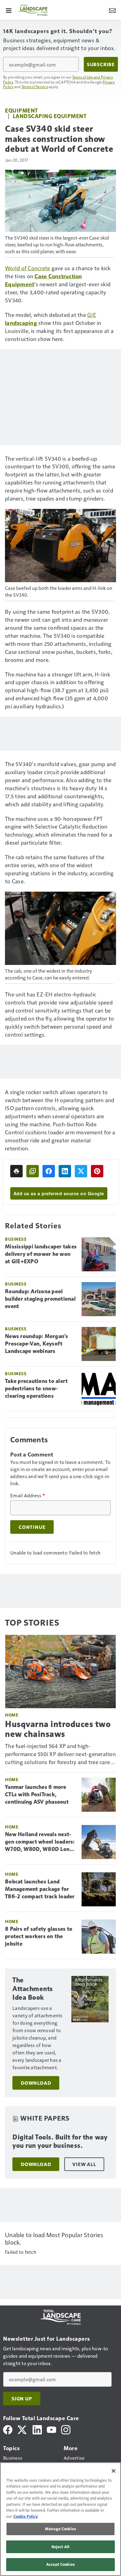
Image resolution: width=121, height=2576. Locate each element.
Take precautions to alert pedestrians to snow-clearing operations (36, 1388)
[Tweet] (81, 1171)
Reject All (60, 2547)
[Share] (49, 1171)
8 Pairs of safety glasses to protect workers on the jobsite (39, 1936)
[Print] (16, 1171)
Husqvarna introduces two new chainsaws (58, 1729)
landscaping (21, 323)
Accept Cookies (60, 2564)
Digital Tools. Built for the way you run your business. (60, 2141)
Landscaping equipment (50, 116)
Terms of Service (35, 87)
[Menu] (9, 10)
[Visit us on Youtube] (52, 2429)
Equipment (22, 110)
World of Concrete (27, 268)
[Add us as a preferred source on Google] (33, 1171)
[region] (60, 2519)
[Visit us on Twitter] (22, 2429)
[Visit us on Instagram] (66, 2429)
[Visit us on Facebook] (8, 2429)
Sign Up (22, 2399)
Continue (32, 1527)
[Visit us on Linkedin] (37, 2429)
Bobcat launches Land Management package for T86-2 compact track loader (40, 1889)
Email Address (28, 1495)
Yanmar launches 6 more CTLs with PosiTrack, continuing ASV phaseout (37, 1794)
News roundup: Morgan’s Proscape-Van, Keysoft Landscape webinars (37, 1344)
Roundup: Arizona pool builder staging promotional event (40, 1299)
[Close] (114, 2471)
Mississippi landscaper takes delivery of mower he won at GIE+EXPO (41, 1254)
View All (84, 2164)
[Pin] (97, 1171)
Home (12, 1715)
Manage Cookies (60, 2529)
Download (36, 2083)
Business (16, 1239)
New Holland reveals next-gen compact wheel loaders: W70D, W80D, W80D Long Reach (40, 1842)
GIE (92, 315)
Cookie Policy (26, 2516)
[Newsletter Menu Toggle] (112, 10)
